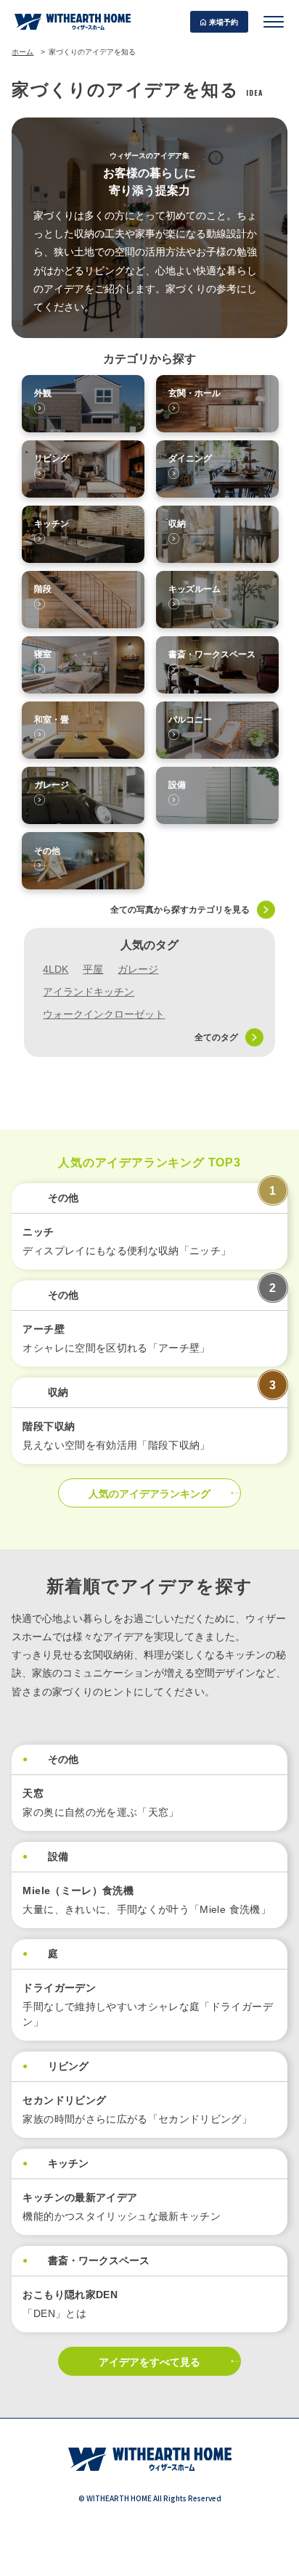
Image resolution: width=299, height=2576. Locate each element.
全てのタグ (216, 1037)
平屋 (93, 969)
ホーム (22, 52)
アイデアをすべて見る (149, 2362)
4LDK (56, 969)
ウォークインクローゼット (104, 1014)
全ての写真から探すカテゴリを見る (180, 910)
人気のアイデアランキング (149, 1494)
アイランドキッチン (89, 992)
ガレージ (138, 969)
